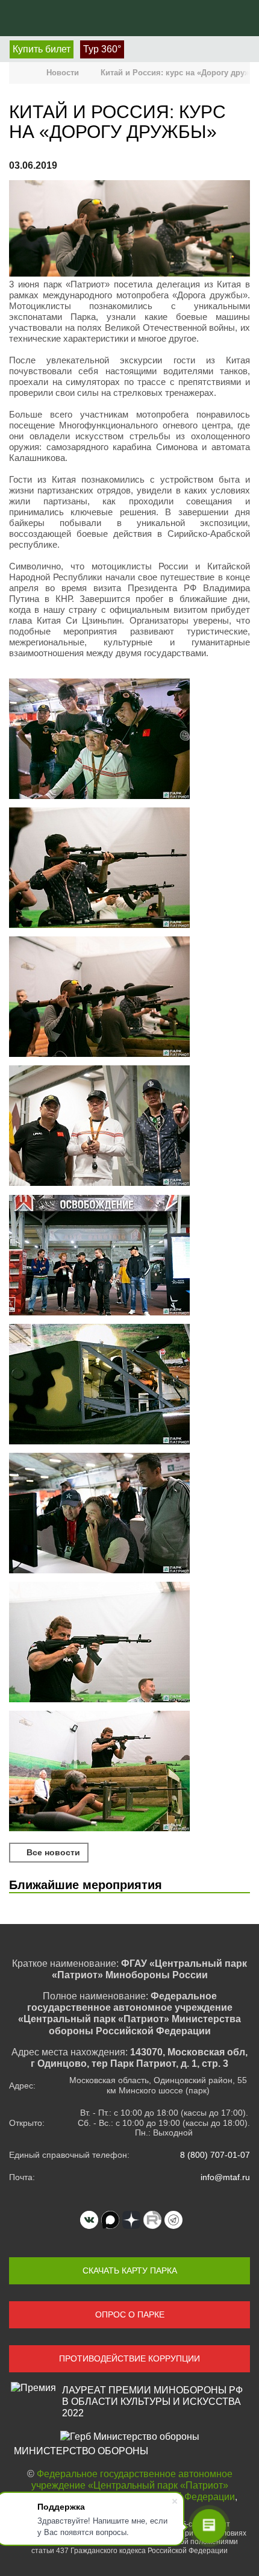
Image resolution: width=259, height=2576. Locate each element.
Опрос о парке (130, 2314)
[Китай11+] (129, 1772)
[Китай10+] (129, 1643)
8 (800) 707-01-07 (215, 2155)
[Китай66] (129, 1385)
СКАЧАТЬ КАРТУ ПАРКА (130, 2270)
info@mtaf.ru (225, 2177)
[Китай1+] (129, 1256)
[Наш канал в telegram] (173, 2220)
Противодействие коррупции (129, 2358)
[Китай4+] (129, 998)
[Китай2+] (129, 1127)
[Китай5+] (129, 869)
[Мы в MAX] (110, 2220)
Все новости (52, 1852)
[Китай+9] (129, 740)
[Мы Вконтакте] (89, 2220)
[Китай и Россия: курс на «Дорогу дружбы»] (129, 230)
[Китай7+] (129, 1514)
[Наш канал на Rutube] (152, 2220)
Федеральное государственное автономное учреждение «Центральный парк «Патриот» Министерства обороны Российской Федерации (128, 2485)
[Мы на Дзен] (131, 2220)
